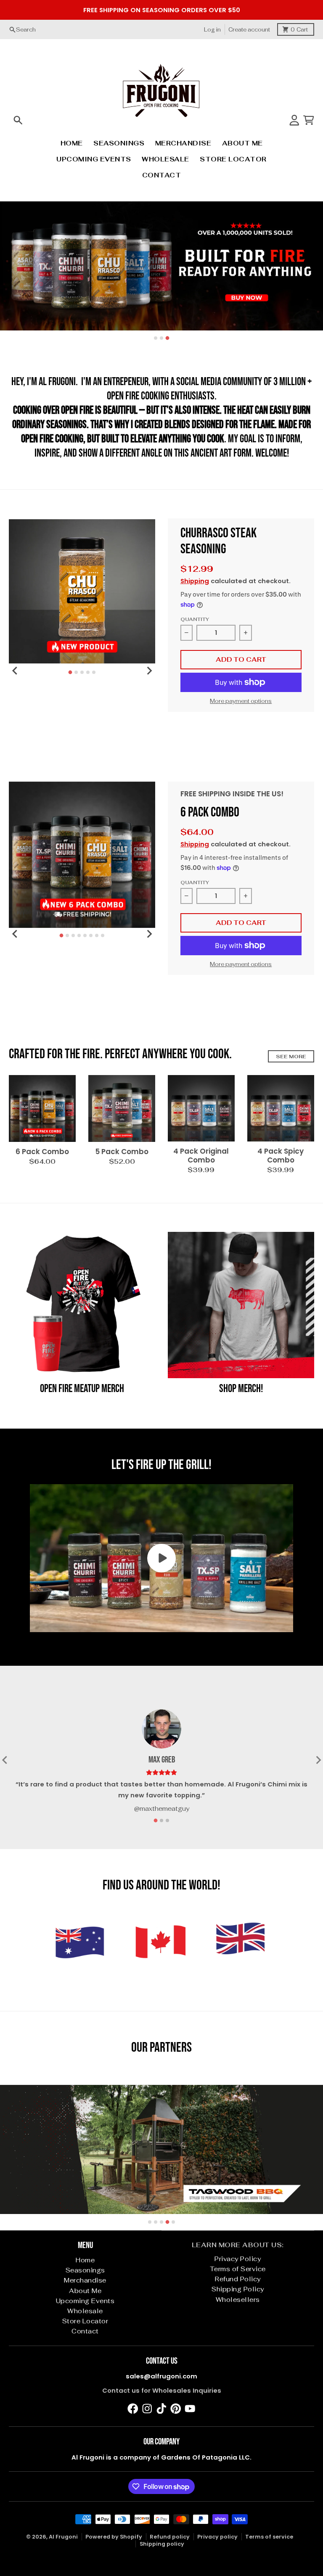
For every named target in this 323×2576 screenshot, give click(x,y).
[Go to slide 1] (156, 338)
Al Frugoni (63, 2537)
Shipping (195, 581)
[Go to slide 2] (161, 338)
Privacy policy (217, 2537)
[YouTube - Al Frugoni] (190, 2409)
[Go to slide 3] (168, 338)
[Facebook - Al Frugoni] (133, 2409)
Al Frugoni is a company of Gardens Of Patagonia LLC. (161, 2457)
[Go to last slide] (15, 671)
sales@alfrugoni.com (161, 2376)
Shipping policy (162, 2544)
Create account (249, 30)
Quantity (195, 619)
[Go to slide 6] (91, 935)
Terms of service (269, 2537)
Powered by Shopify (114, 2537)
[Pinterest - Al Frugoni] (176, 2409)
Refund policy (170, 2537)
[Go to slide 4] (88, 672)
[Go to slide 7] (97, 935)
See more (291, 1056)
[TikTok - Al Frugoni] (161, 2409)
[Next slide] (149, 671)
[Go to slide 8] (103, 935)
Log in (212, 30)
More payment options (241, 701)
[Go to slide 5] (94, 672)
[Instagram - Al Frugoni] (147, 2409)
